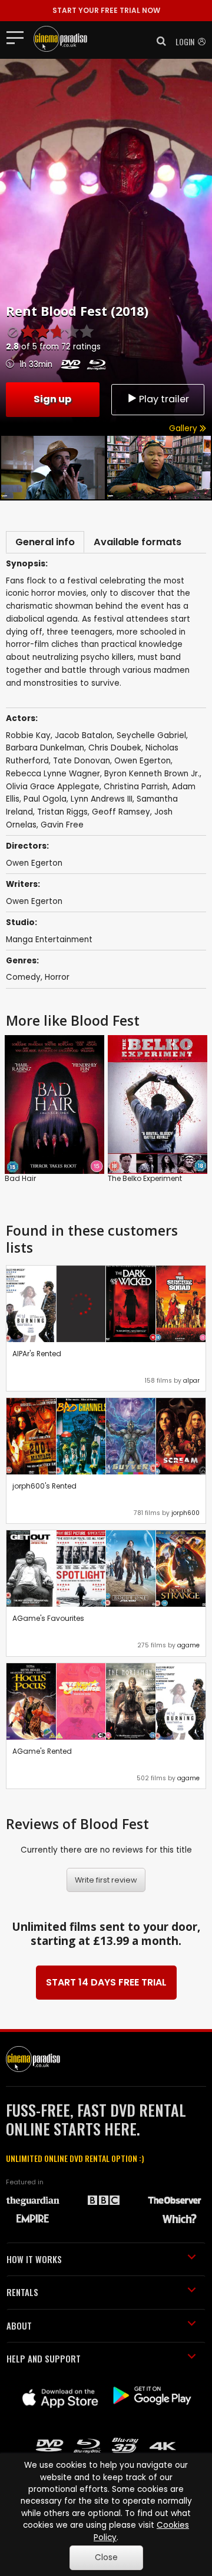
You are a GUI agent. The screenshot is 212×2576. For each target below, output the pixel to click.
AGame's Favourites (48, 1618)
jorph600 (185, 1513)
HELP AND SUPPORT (44, 2358)
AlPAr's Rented (37, 1354)
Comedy (23, 977)
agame (188, 1645)
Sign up (52, 399)
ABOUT (19, 2325)
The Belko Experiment (145, 1178)
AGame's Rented (42, 1751)
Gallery (184, 428)
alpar (191, 1381)
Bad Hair (20, 1178)
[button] (158, 41)
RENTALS (22, 2292)
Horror (57, 977)
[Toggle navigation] (19, 37)
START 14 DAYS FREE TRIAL (106, 1982)
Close (106, 2557)
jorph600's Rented (44, 1486)
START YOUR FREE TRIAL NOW (106, 10)
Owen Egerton (34, 901)
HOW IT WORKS (34, 2259)
